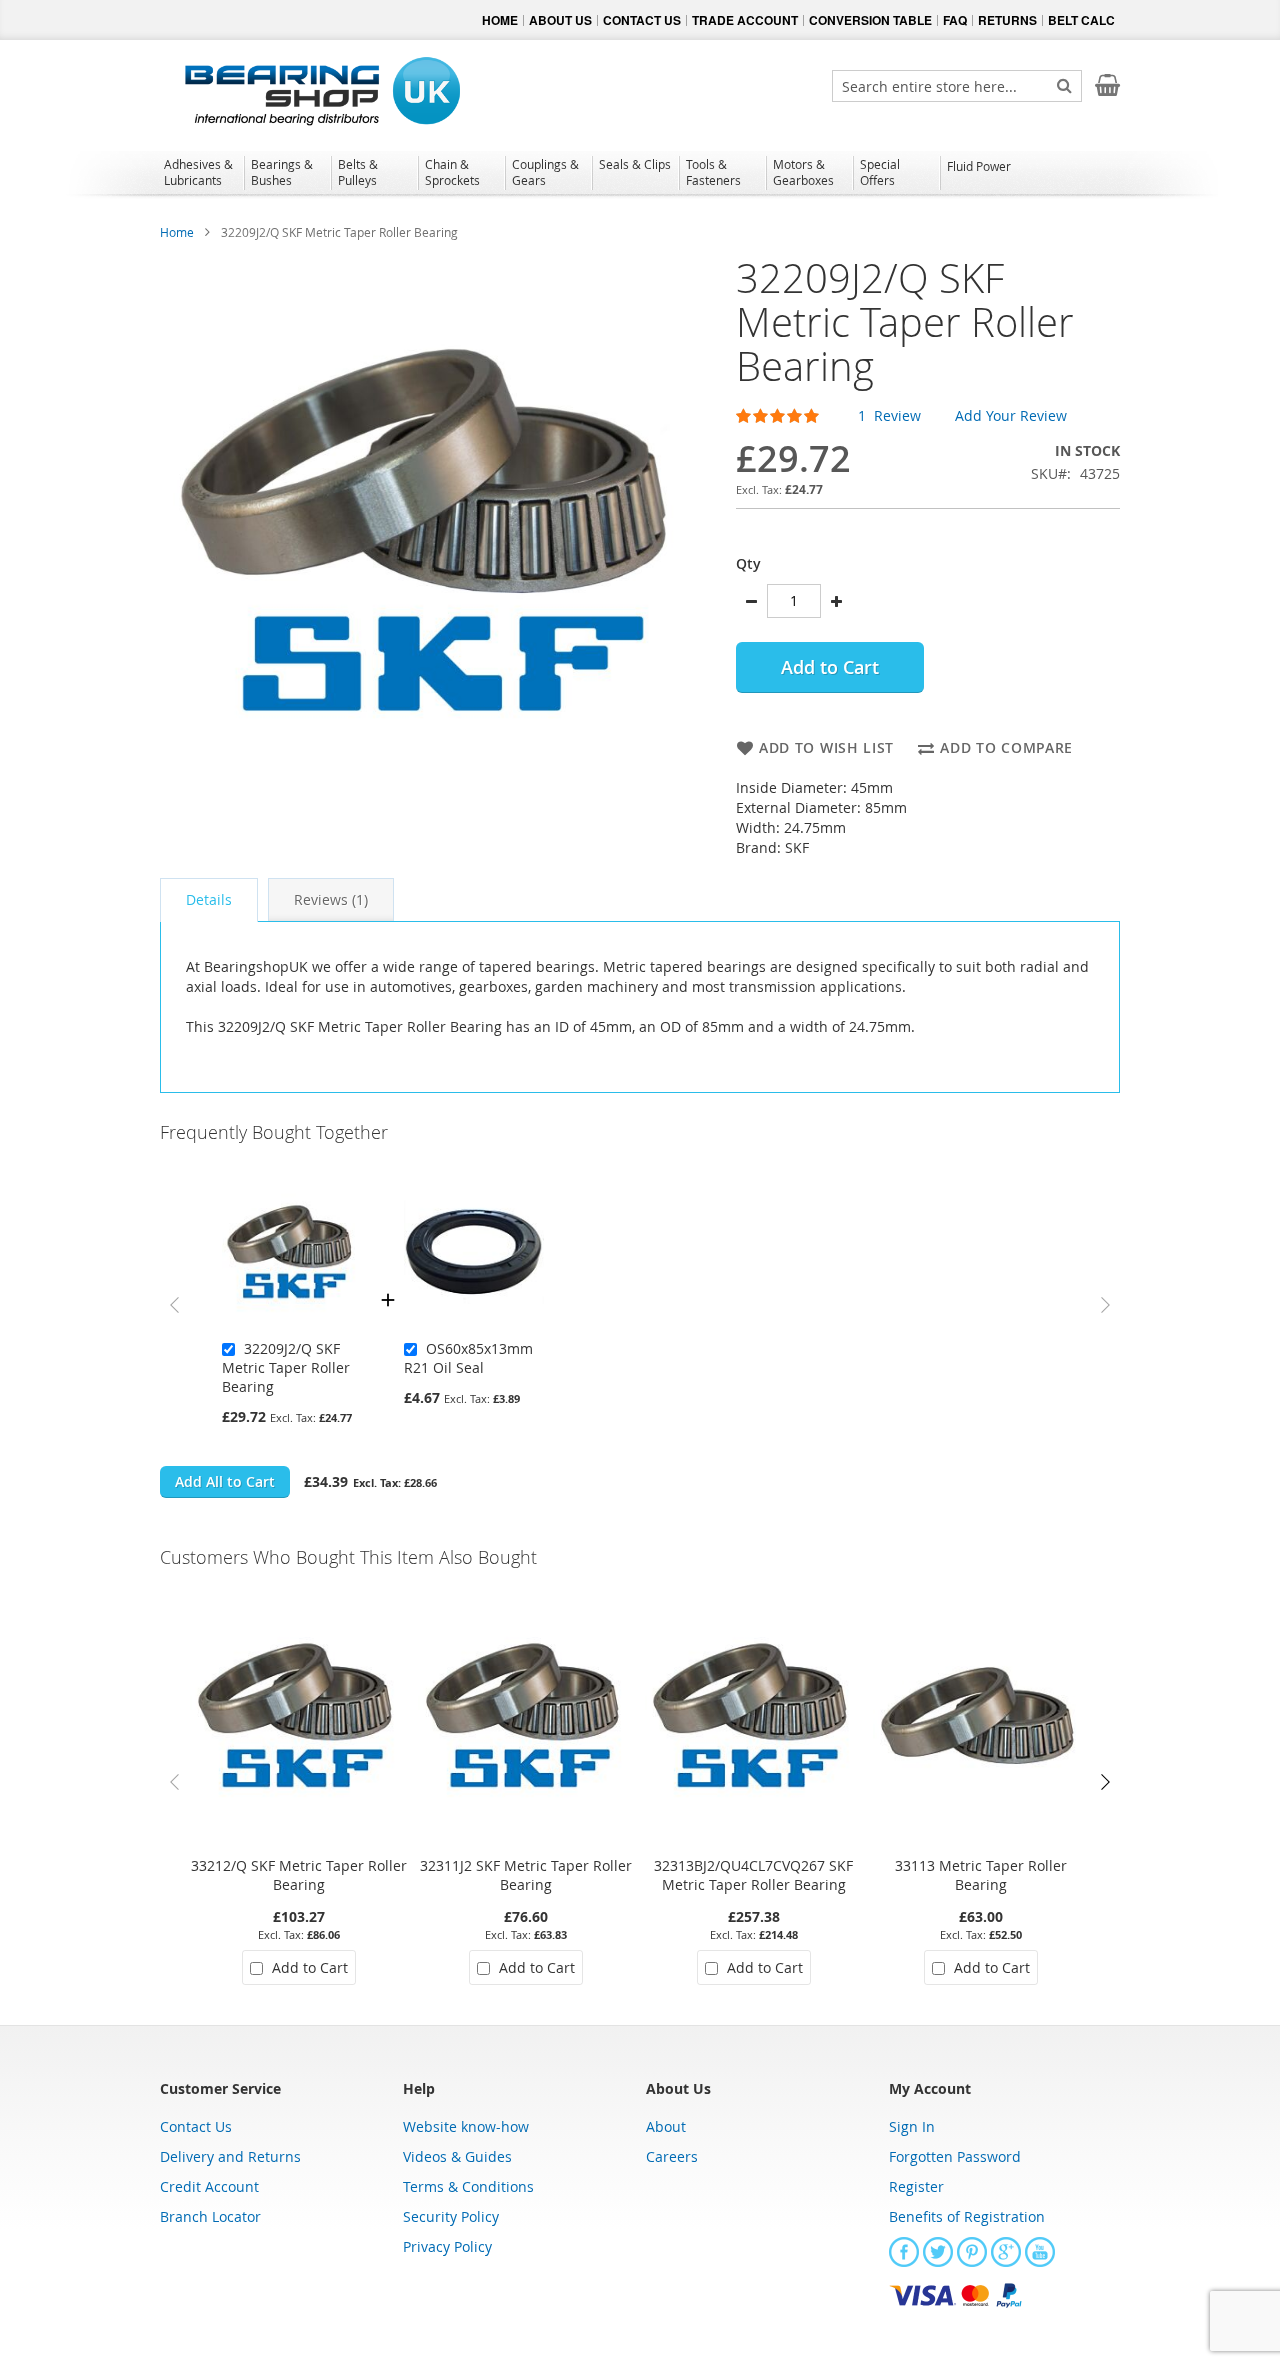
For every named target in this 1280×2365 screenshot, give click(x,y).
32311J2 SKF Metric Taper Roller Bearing (526, 1875)
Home (177, 232)
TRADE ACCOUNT (745, 20)
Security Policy (451, 2216)
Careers (672, 2156)
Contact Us (196, 2126)
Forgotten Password (955, 2156)
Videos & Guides (457, 2156)
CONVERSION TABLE (870, 20)
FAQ (955, 20)
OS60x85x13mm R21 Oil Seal (468, 1358)
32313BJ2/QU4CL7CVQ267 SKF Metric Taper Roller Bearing (753, 1875)
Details (209, 899)
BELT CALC (1081, 20)
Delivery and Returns (230, 2156)
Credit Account (209, 2186)
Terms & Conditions (468, 2186)
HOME (500, 20)
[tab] (209, 900)
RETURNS (1007, 20)
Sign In (912, 2126)
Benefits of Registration (967, 2216)
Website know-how (466, 2126)
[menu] (640, 175)
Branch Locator (210, 2216)
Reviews (329, 899)
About (666, 2126)
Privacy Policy (447, 2246)
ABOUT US (560, 20)
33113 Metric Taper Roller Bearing (981, 1875)
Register (916, 2186)
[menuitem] (200, 172)
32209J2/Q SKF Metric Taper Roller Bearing (286, 1367)
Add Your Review (1011, 415)
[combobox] (957, 86)
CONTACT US (642, 20)
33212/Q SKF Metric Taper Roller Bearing (299, 1875)
